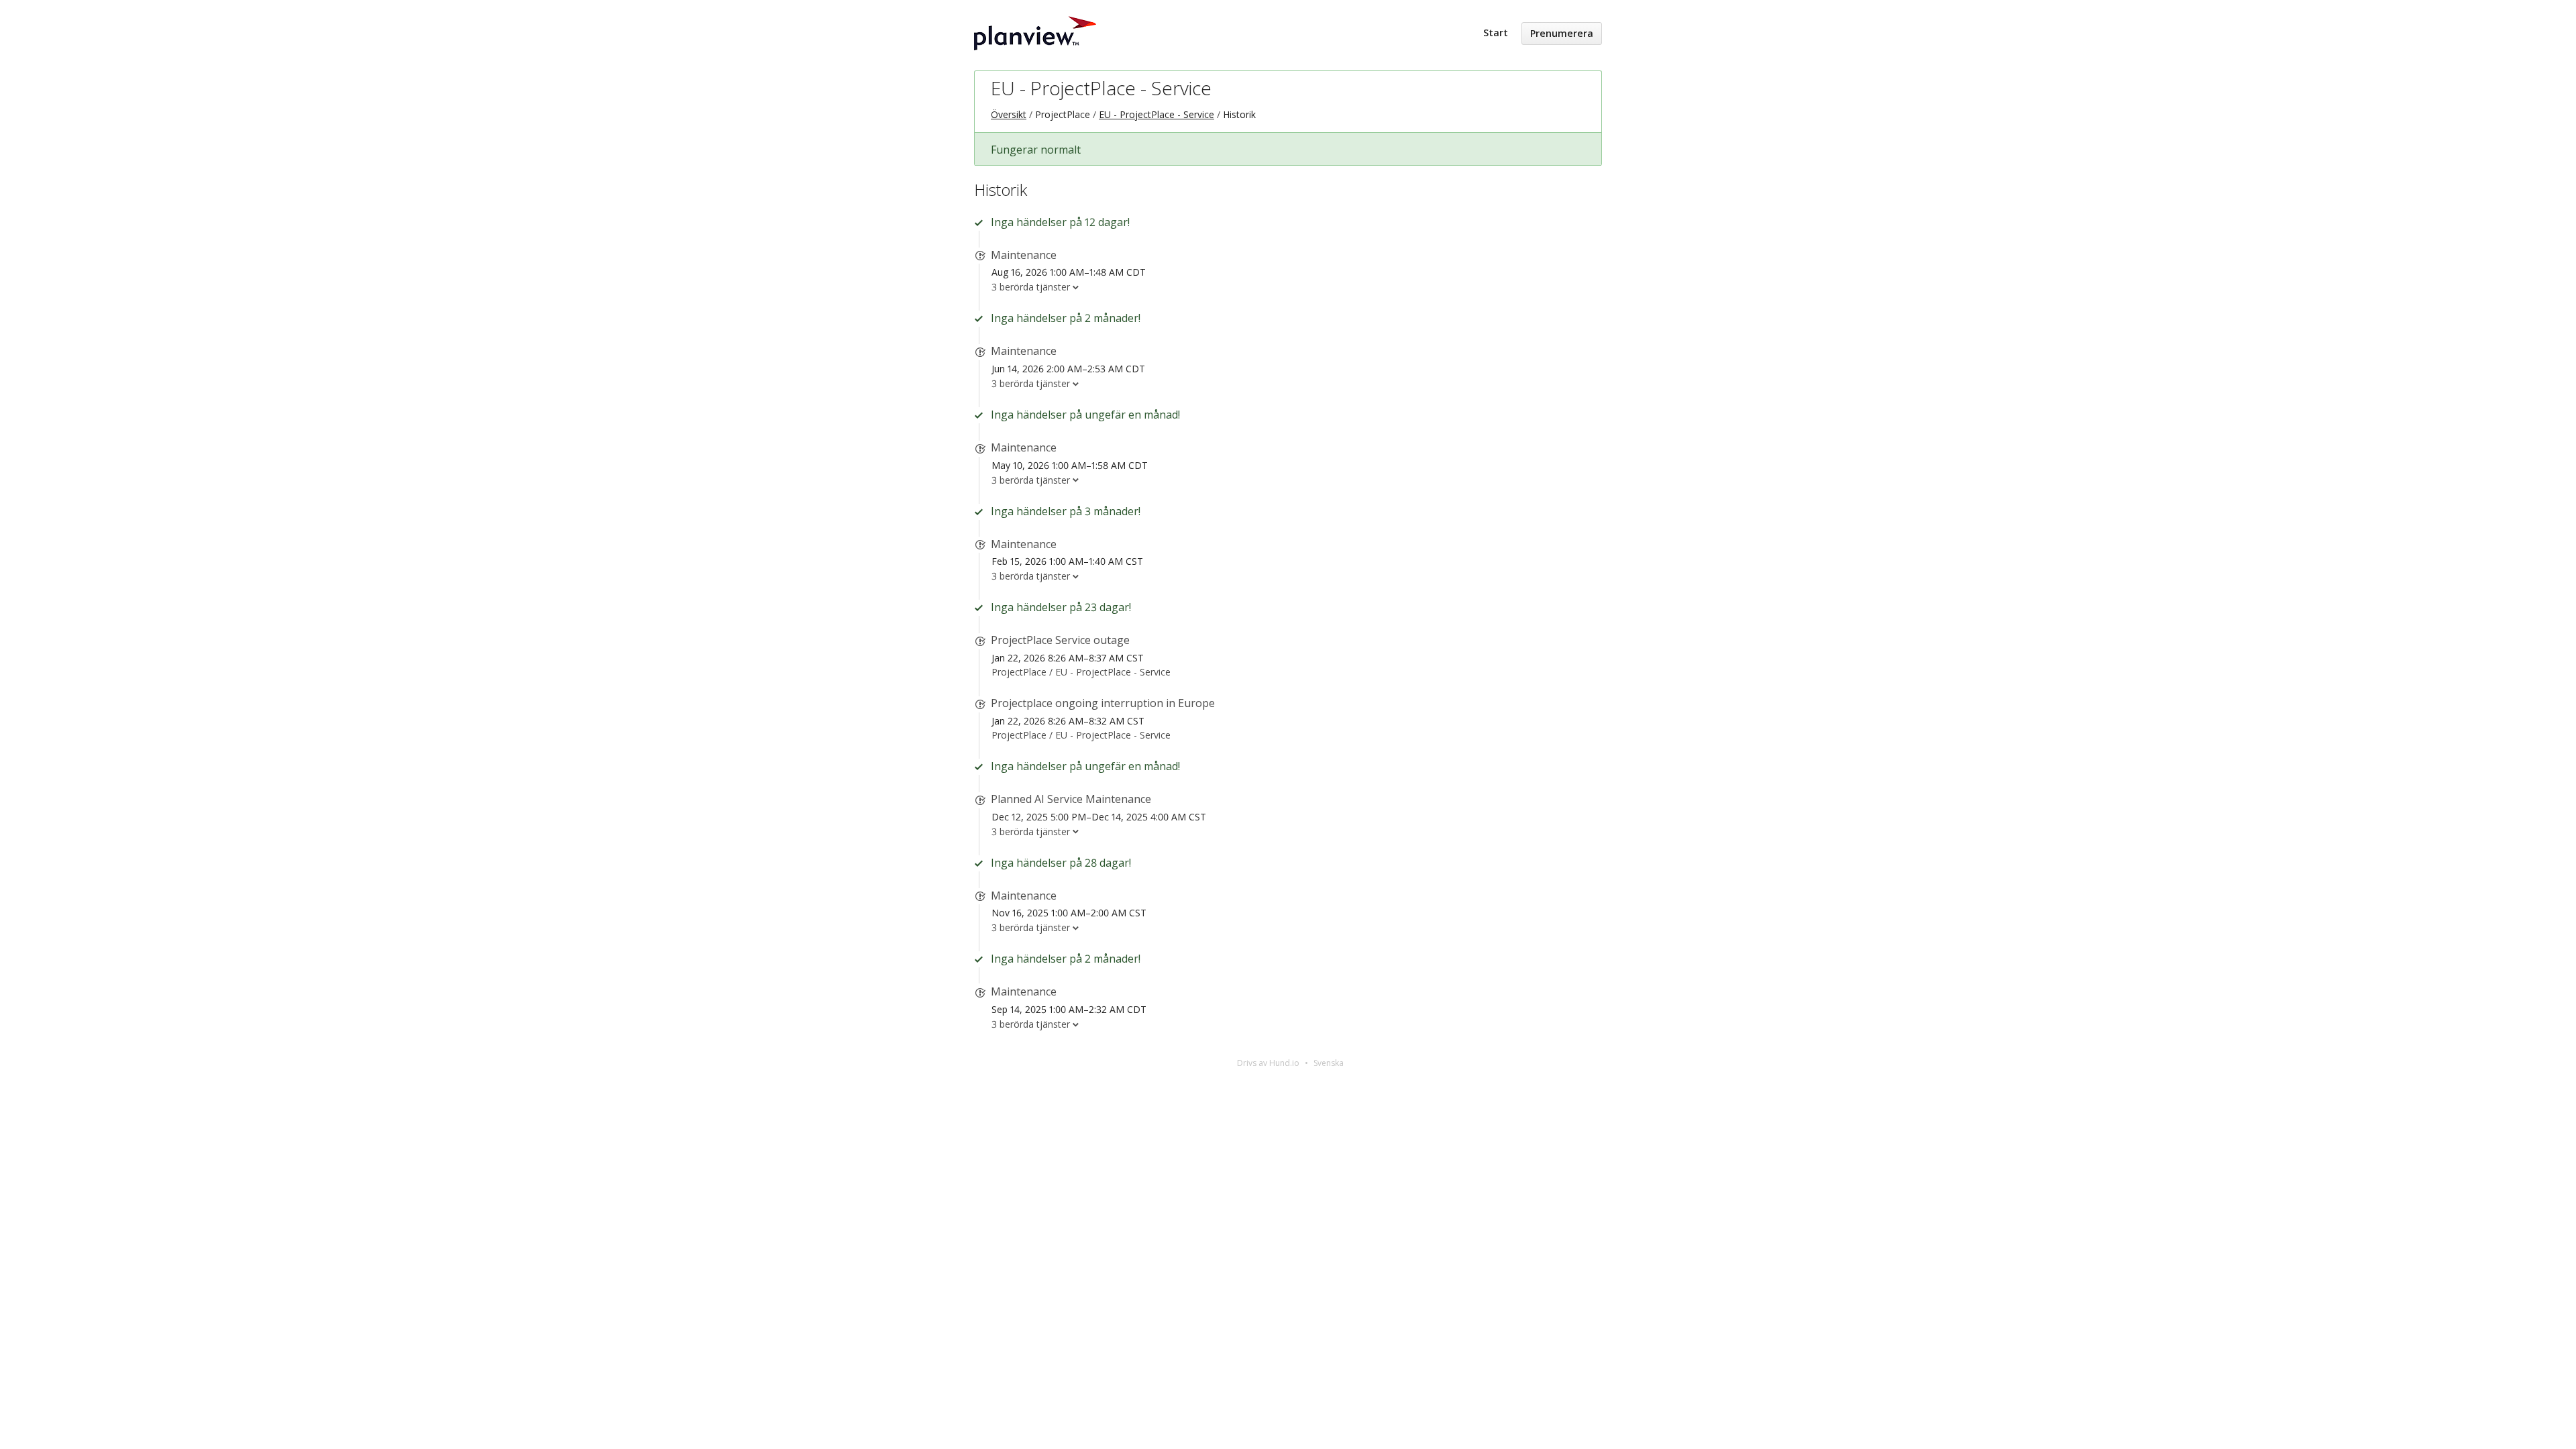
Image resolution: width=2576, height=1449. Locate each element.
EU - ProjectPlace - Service (1101, 88)
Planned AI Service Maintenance (1071, 799)
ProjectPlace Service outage (1060, 640)
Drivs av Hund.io (1268, 1063)
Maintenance (1024, 255)
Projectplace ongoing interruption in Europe (1103, 703)
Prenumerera (1562, 33)
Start (1496, 33)
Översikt (1009, 114)
